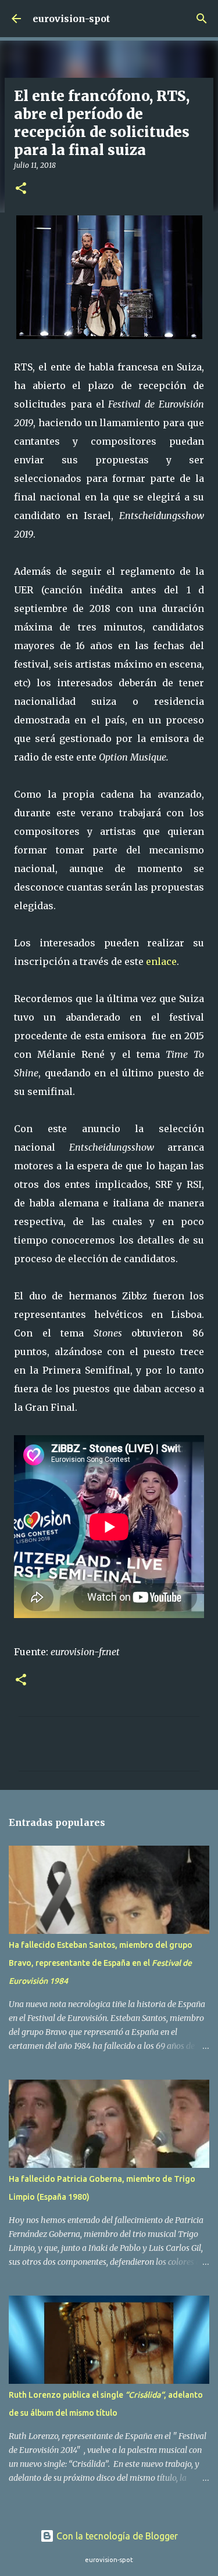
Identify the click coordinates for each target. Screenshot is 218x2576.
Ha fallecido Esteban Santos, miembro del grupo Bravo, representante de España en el (101, 1963)
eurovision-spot (71, 19)
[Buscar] (202, 19)
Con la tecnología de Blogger (116, 2536)
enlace (161, 961)
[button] (21, 189)
